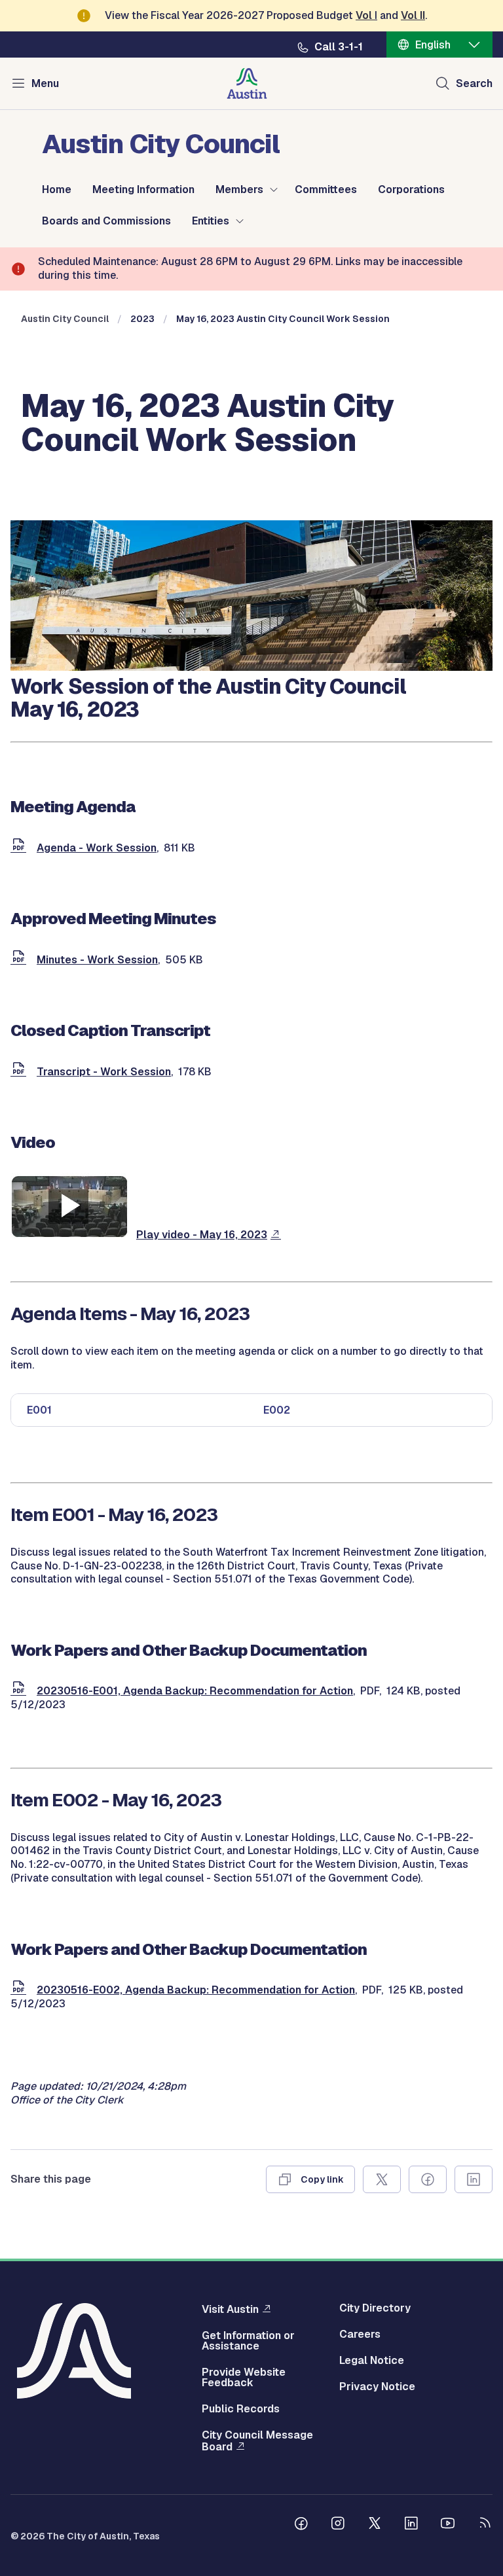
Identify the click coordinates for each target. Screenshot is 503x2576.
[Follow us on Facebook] (301, 2525)
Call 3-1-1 (339, 47)
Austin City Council (65, 319)
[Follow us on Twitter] (375, 2525)
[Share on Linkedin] (474, 2179)
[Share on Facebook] (428, 2179)
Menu (45, 83)
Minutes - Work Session (97, 960)
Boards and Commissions (106, 221)
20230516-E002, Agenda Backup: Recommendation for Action (196, 1990)
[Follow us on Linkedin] (411, 2525)
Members (239, 190)
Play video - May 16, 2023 (202, 1235)
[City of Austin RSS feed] (485, 2525)
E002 (277, 1410)
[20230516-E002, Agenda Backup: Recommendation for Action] (21, 1990)
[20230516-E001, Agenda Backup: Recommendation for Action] (21, 1691)
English (433, 45)
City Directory (375, 2308)
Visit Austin (230, 2309)
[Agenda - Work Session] (21, 848)
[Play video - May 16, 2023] (69, 1235)
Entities (211, 221)
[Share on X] (382, 2179)
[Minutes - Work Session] (21, 960)
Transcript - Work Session (104, 1072)
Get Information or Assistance (248, 2341)
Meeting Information (143, 190)
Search (474, 83)
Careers (360, 2334)
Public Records (241, 2409)
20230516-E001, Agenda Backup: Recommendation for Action (195, 1691)
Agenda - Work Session (97, 848)
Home (57, 190)
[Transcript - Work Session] (21, 1072)
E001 (39, 1410)
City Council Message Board (257, 2441)
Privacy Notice (377, 2387)
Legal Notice (372, 2361)
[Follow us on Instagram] (338, 2525)
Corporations (411, 190)
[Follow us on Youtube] (448, 2525)
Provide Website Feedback (244, 2378)
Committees (326, 190)
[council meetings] (251, 667)
